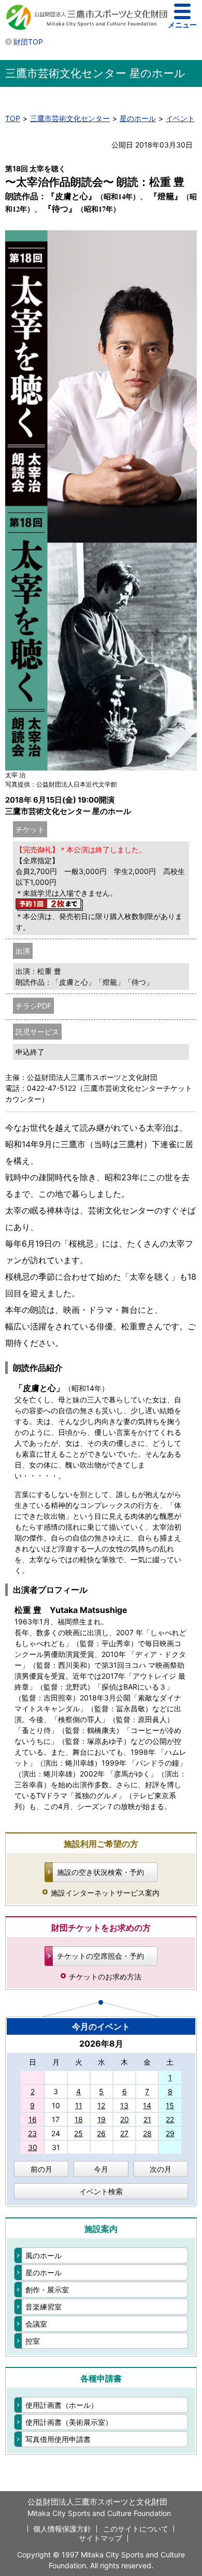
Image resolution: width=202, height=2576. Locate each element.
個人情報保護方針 (62, 2529)
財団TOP (28, 42)
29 (170, 2133)
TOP (13, 118)
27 (124, 2133)
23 (32, 2133)
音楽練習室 (44, 2307)
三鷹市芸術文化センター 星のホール (95, 73)
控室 (33, 2341)
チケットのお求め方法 (105, 1977)
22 (170, 2119)
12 (101, 2105)
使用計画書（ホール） (62, 2405)
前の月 (41, 2169)
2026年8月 (101, 2044)
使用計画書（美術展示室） (69, 2422)
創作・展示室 (47, 2290)
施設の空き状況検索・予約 (100, 1872)
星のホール (138, 118)
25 (78, 2133)
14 (147, 2105)
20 (125, 2119)
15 (170, 2105)
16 (33, 2119)
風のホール (44, 2255)
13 (124, 2105)
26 (101, 2133)
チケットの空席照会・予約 (100, 1956)
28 (147, 2133)
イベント (180, 118)
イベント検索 (101, 2191)
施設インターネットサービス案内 (105, 1893)
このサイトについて (136, 2529)
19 (102, 2119)
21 (147, 2119)
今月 (101, 2169)
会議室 (36, 2324)
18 (79, 2119)
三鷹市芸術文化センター (70, 118)
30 (33, 2147)
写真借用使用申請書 (58, 2439)
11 (79, 2105)
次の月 (161, 2169)
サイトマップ (100, 2538)
